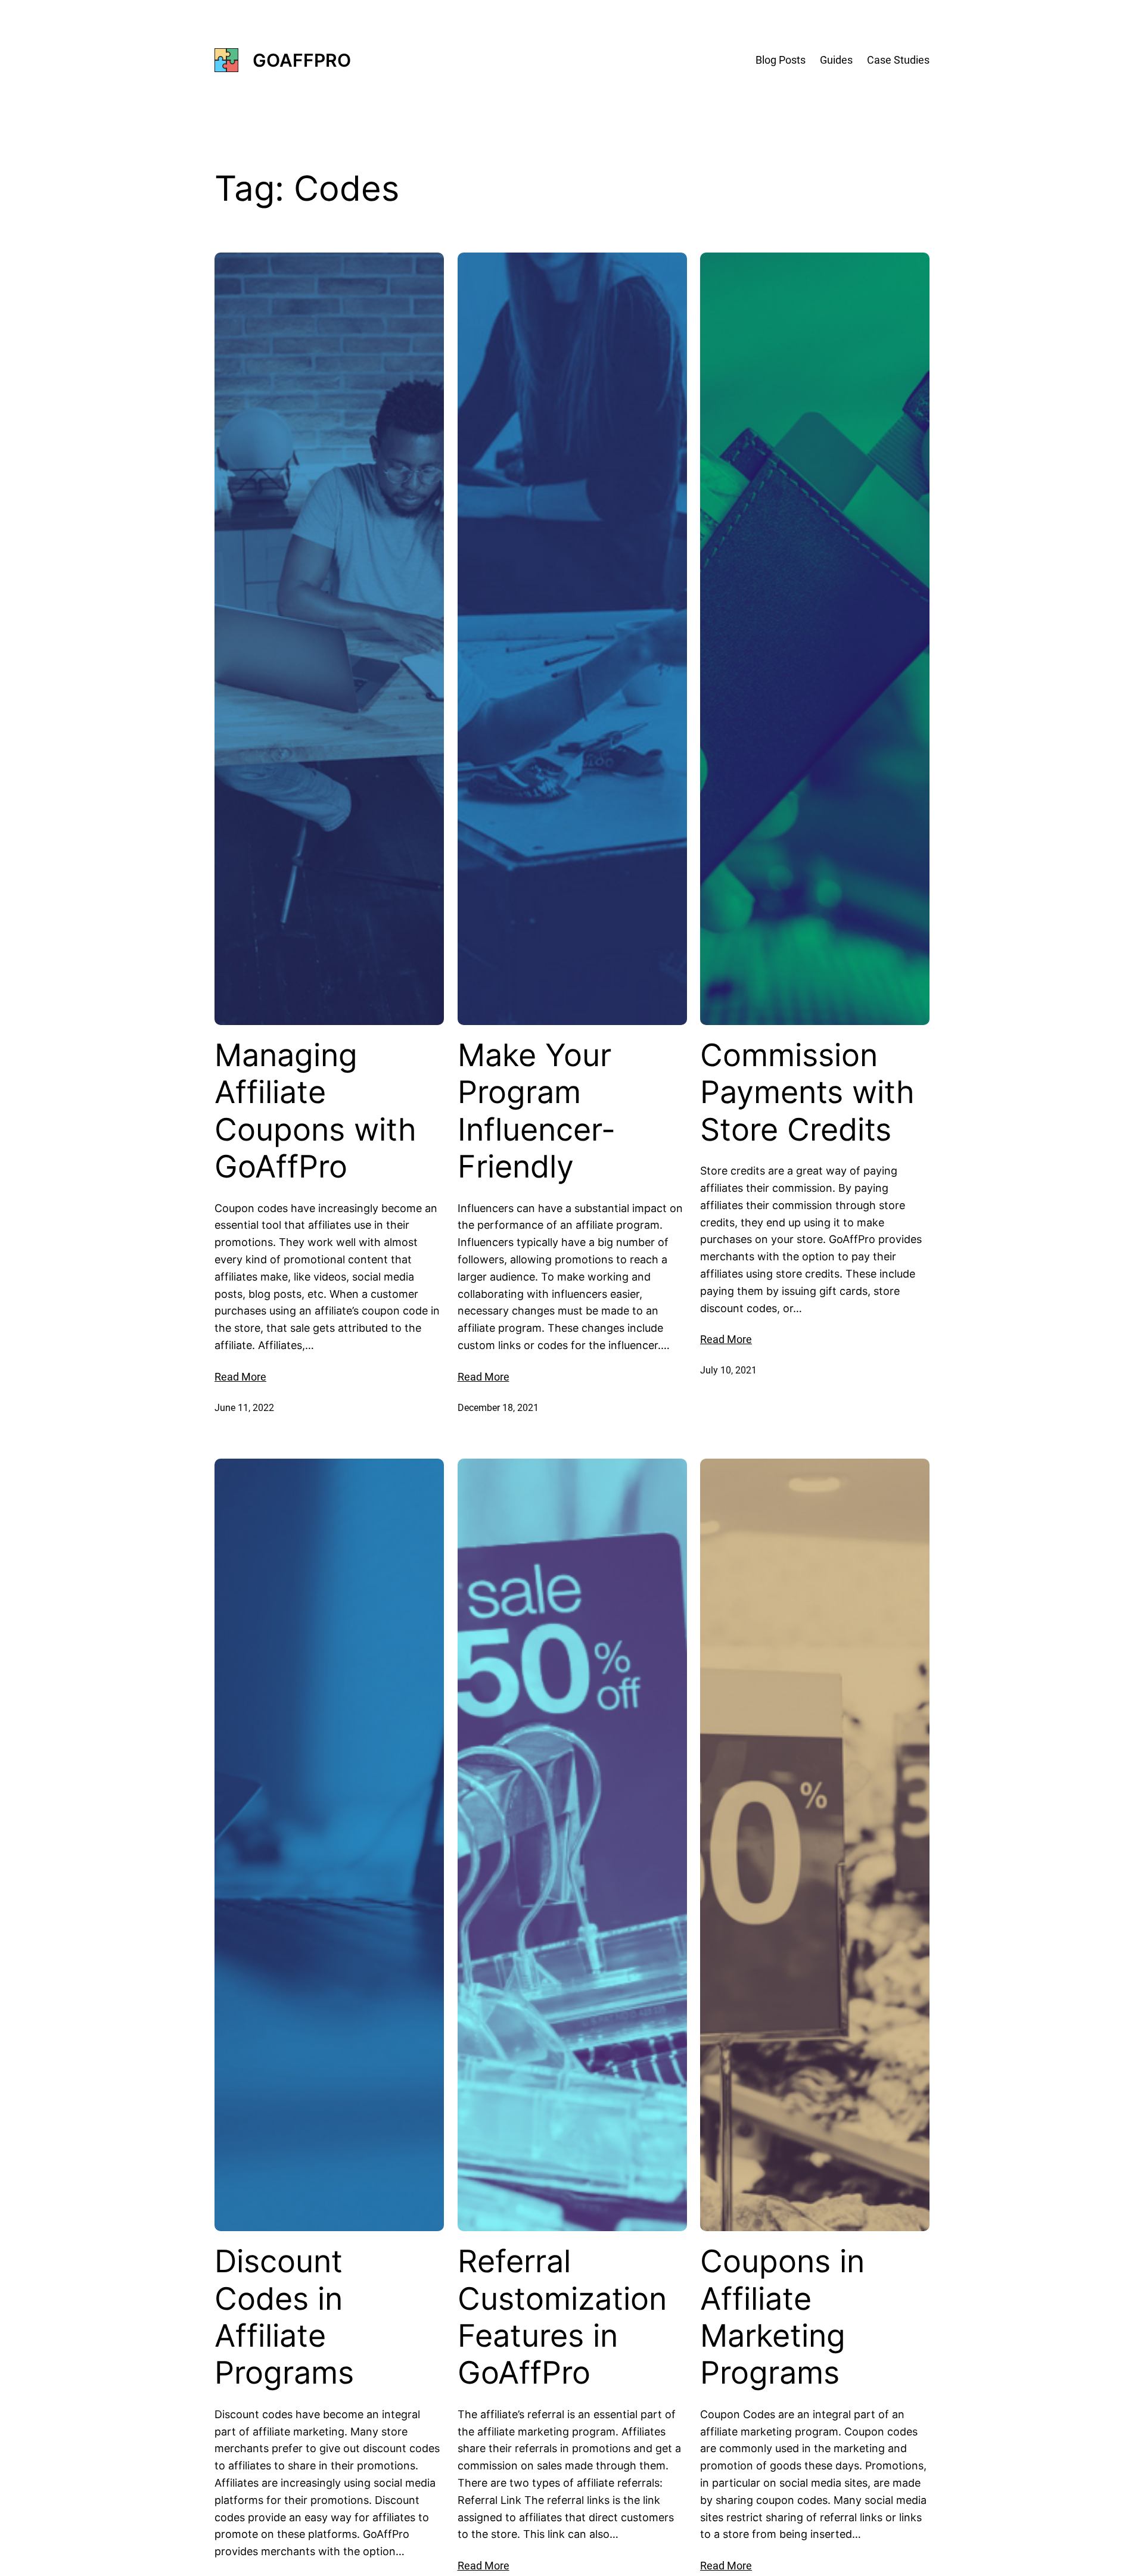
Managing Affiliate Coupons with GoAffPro (315, 1111)
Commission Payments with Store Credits (807, 1093)
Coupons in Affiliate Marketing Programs (782, 2317)
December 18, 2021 (498, 1408)
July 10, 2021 (728, 1370)
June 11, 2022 (244, 1408)
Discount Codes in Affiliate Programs (284, 2317)
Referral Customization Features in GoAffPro (562, 2317)
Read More (240, 1377)
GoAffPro (302, 60)
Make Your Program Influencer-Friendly (537, 1111)
